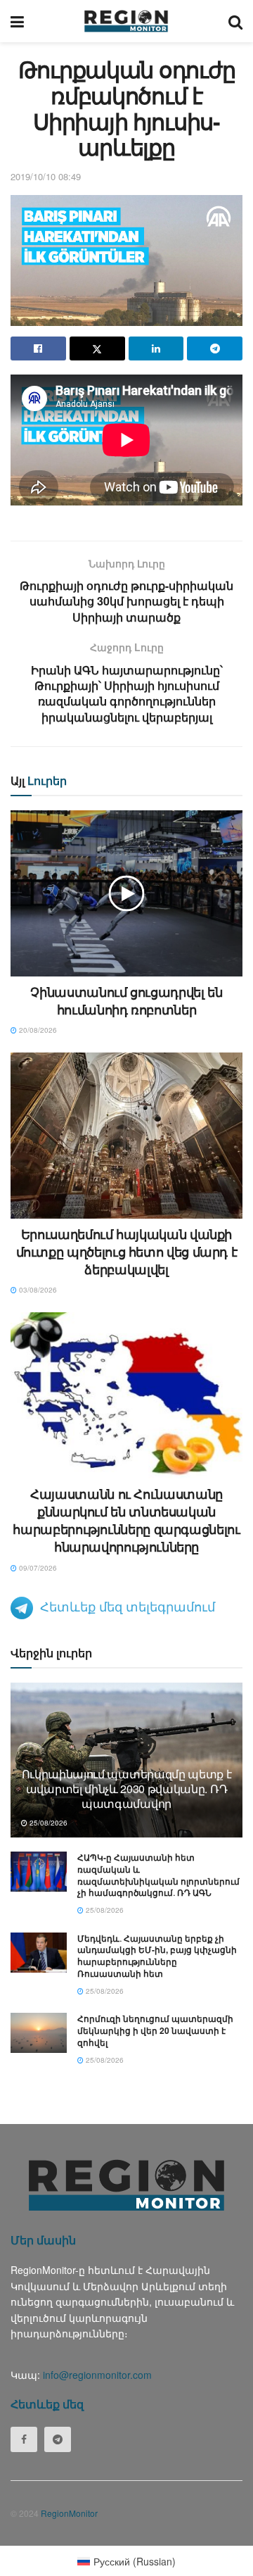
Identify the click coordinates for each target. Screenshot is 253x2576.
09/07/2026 (37, 1568)
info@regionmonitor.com (97, 2375)
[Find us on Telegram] (58, 2439)
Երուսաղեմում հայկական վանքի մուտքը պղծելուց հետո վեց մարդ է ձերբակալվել (127, 1252)
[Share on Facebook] (38, 348)
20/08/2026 (37, 1030)
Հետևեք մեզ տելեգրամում (128, 1606)
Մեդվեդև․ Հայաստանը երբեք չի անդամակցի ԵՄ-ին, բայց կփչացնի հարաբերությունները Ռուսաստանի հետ (157, 1956)
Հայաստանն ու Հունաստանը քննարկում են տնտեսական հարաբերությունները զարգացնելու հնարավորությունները (126, 1521)
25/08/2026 (47, 1823)
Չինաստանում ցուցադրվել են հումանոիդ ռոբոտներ (126, 1001)
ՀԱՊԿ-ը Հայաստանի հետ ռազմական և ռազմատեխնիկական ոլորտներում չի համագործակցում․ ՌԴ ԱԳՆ (158, 1875)
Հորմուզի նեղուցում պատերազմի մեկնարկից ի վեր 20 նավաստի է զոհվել (155, 2030)
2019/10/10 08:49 (46, 176)
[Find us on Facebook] (24, 2439)
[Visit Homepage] (126, 21)
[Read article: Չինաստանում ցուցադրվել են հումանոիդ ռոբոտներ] (126, 893)
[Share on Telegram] (215, 348)
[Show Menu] (17, 21)
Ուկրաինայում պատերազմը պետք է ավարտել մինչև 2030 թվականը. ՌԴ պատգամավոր (127, 1789)
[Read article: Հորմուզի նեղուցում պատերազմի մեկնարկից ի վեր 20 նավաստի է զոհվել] (39, 2033)
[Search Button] (235, 21)
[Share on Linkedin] (156, 348)
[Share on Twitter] (97, 348)
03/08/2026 (37, 1290)
